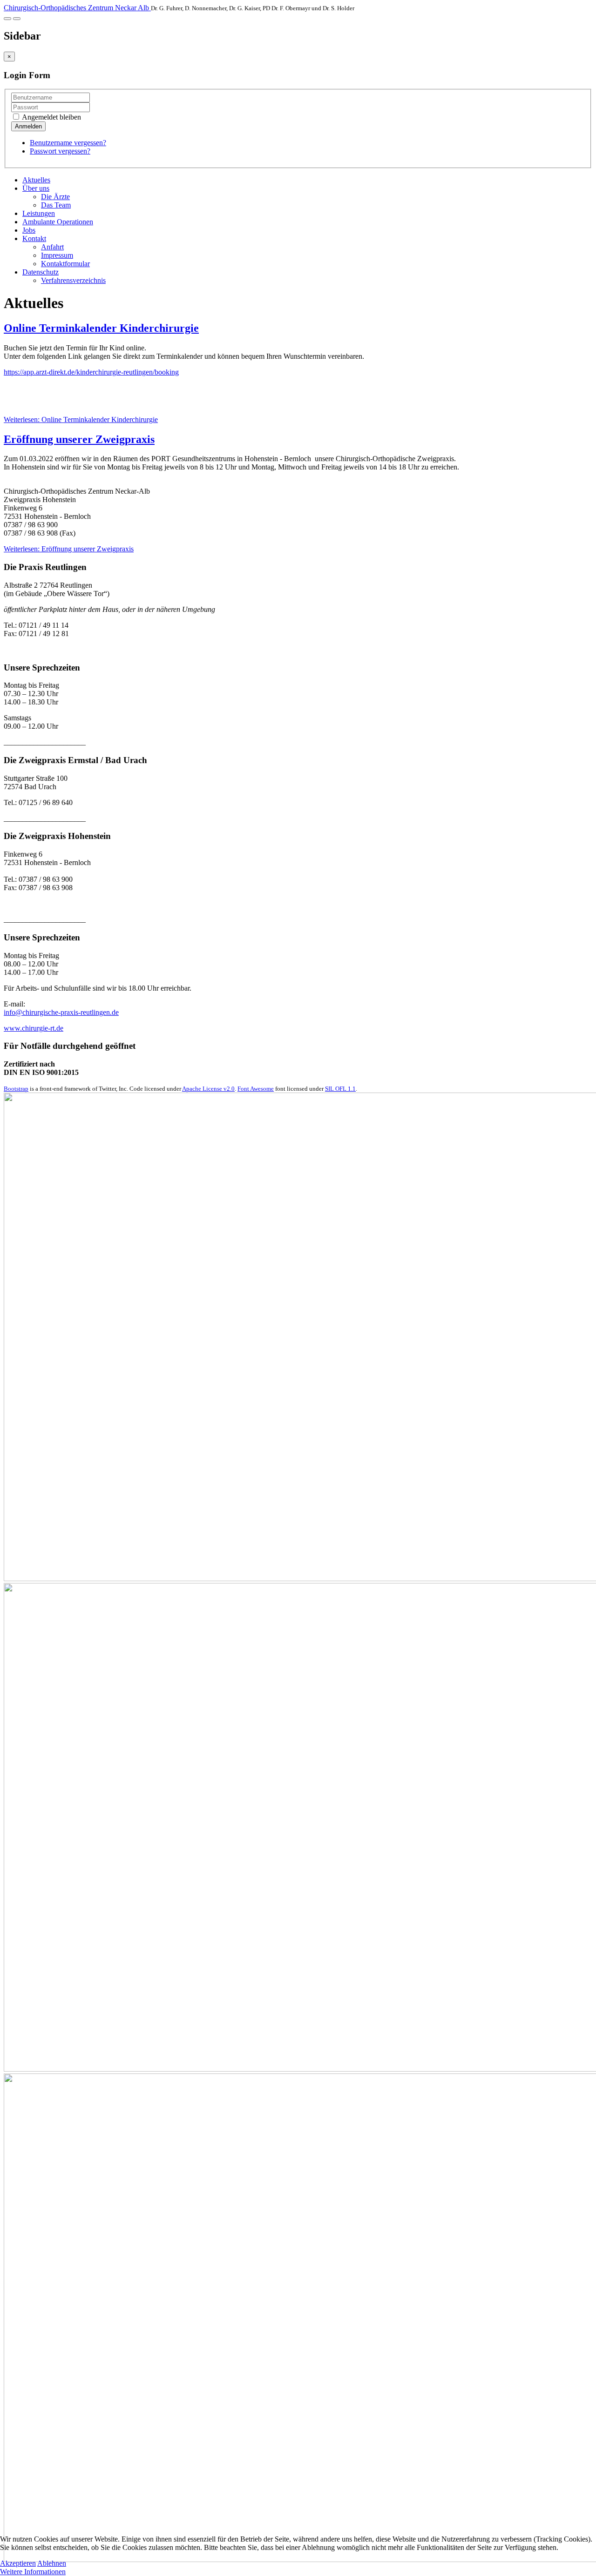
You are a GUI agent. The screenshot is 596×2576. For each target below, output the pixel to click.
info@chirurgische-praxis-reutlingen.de (61, 1012)
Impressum (57, 255)
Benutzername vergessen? (68, 143)
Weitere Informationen (33, 2572)
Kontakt (34, 238)
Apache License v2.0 (208, 1089)
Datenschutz (41, 272)
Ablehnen (52, 2563)
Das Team (56, 205)
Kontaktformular (65, 264)
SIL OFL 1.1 (340, 1089)
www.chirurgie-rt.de (34, 1028)
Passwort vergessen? (60, 151)
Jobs (29, 230)
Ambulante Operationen (58, 222)
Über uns (36, 188)
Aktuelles (36, 180)
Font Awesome (256, 1089)
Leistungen (39, 213)
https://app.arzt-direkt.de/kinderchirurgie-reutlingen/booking (91, 372)
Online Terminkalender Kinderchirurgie (101, 328)
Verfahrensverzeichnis (73, 280)
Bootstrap (16, 1089)
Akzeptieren (18, 2563)
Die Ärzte (55, 197)
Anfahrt (52, 247)
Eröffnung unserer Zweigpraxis (79, 439)
